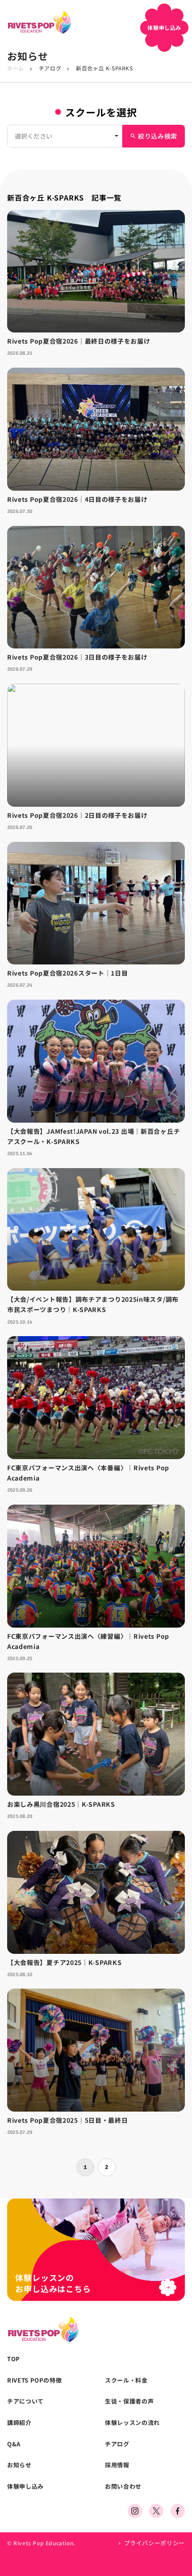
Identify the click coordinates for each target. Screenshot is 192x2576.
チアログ (50, 68)
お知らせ (19, 2465)
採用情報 (117, 2465)
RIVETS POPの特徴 (34, 2380)
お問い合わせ (123, 2486)
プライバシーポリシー (154, 2543)
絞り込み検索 (154, 136)
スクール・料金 (126, 2380)
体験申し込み (25, 2486)
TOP (14, 2359)
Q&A (14, 2444)
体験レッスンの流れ (132, 2423)
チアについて (25, 2401)
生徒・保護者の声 (129, 2401)
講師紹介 (19, 2423)
